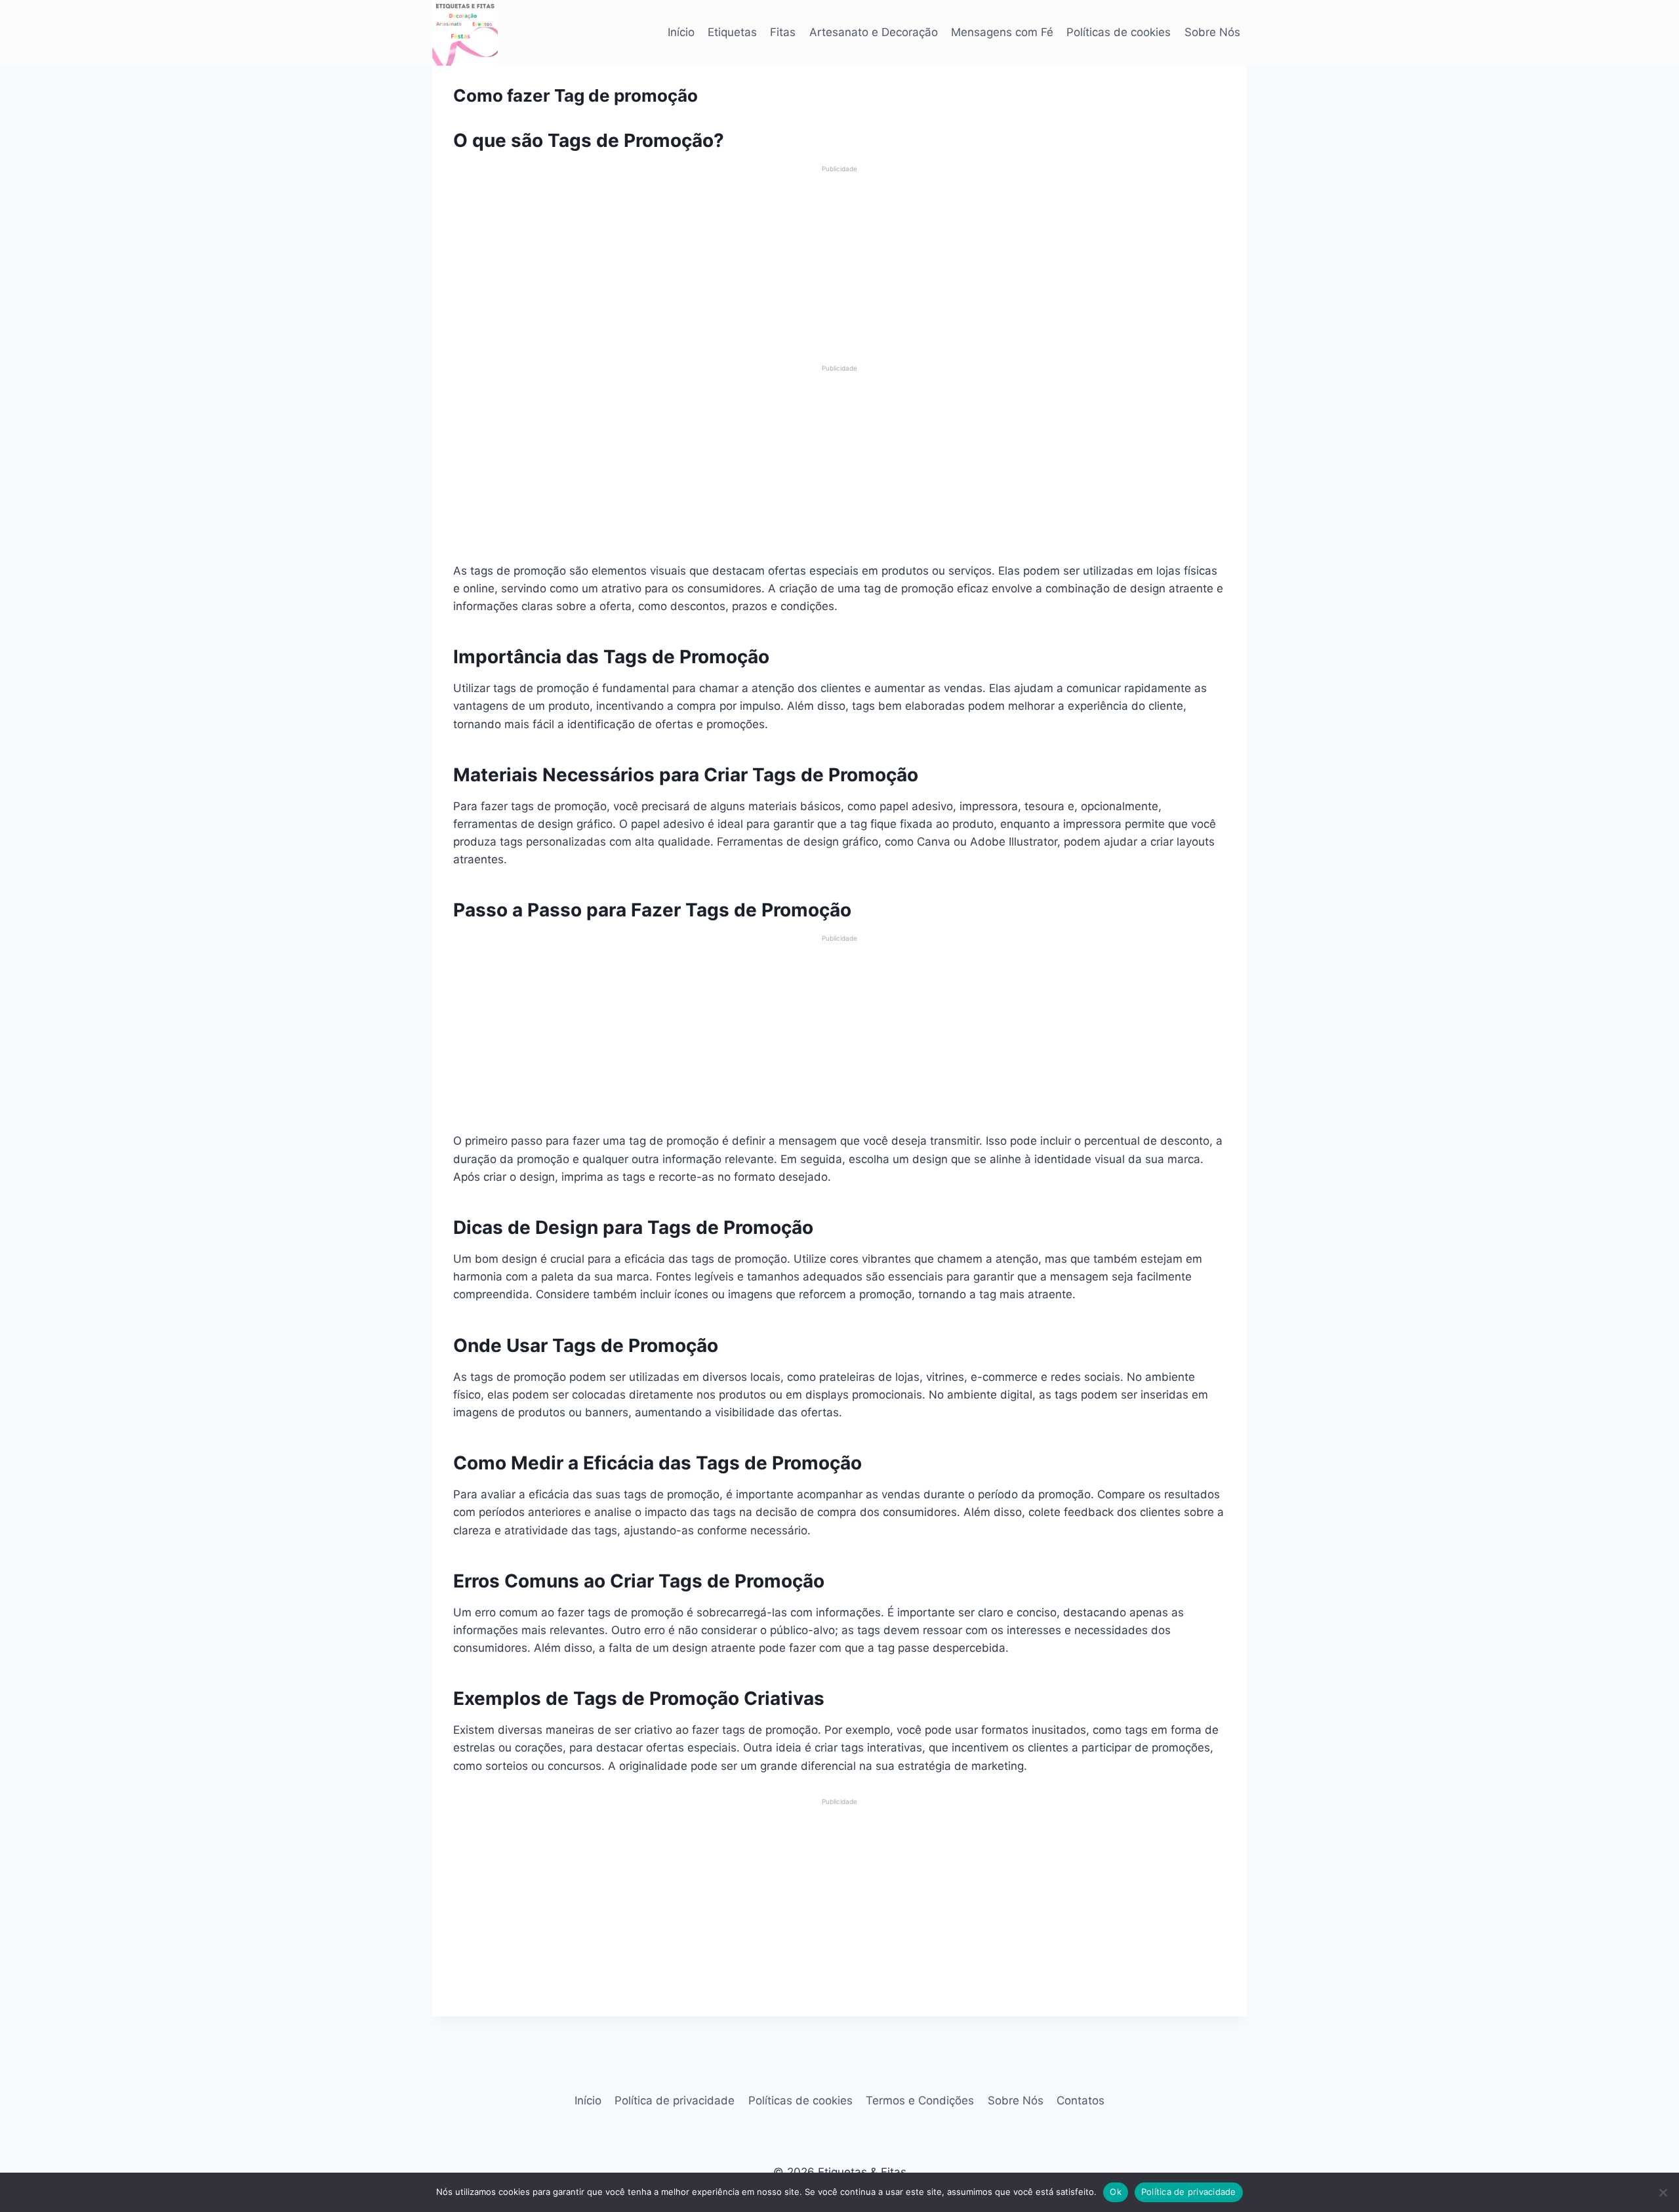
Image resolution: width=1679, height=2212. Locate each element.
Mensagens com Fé (1002, 32)
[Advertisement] (839, 266)
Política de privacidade (675, 2100)
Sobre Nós (1212, 32)
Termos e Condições (920, 2100)
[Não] (1663, 2192)
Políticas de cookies (1119, 32)
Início (681, 32)
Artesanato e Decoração (874, 32)
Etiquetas (732, 32)
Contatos (1081, 2100)
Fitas (783, 32)
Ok (1116, 2192)
